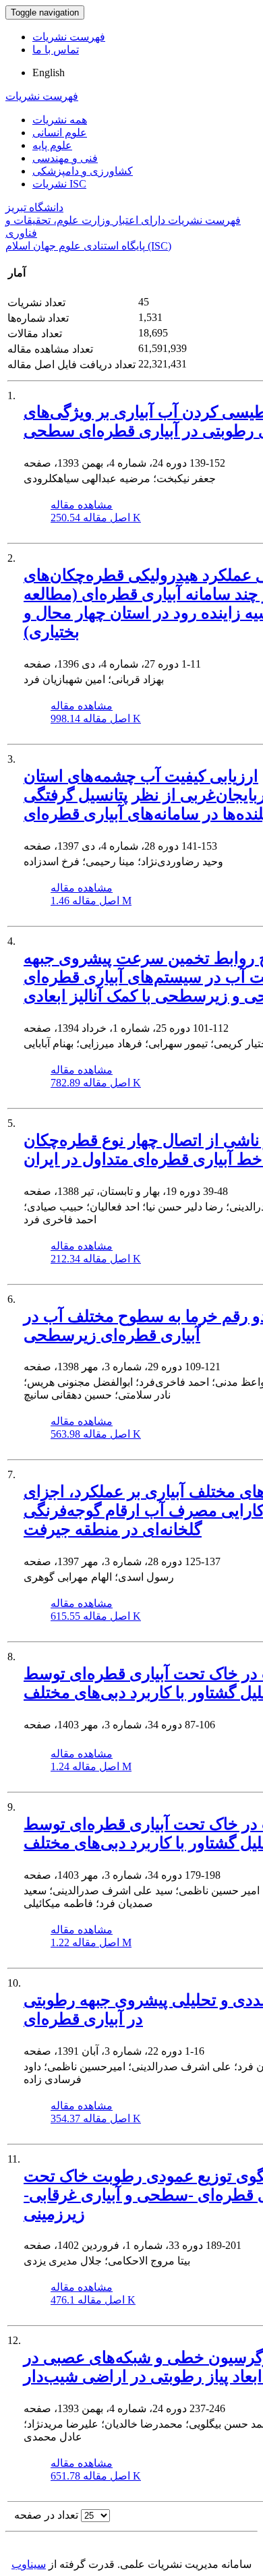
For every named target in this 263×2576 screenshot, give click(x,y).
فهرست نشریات (69, 37)
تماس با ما (56, 50)
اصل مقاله (96, 518)
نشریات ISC (59, 184)
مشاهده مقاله (82, 505)
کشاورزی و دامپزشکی (83, 171)
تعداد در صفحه (46, 2515)
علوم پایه (52, 145)
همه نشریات (60, 120)
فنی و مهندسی (65, 158)
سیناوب (29, 2564)
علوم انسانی (60, 133)
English (49, 72)
